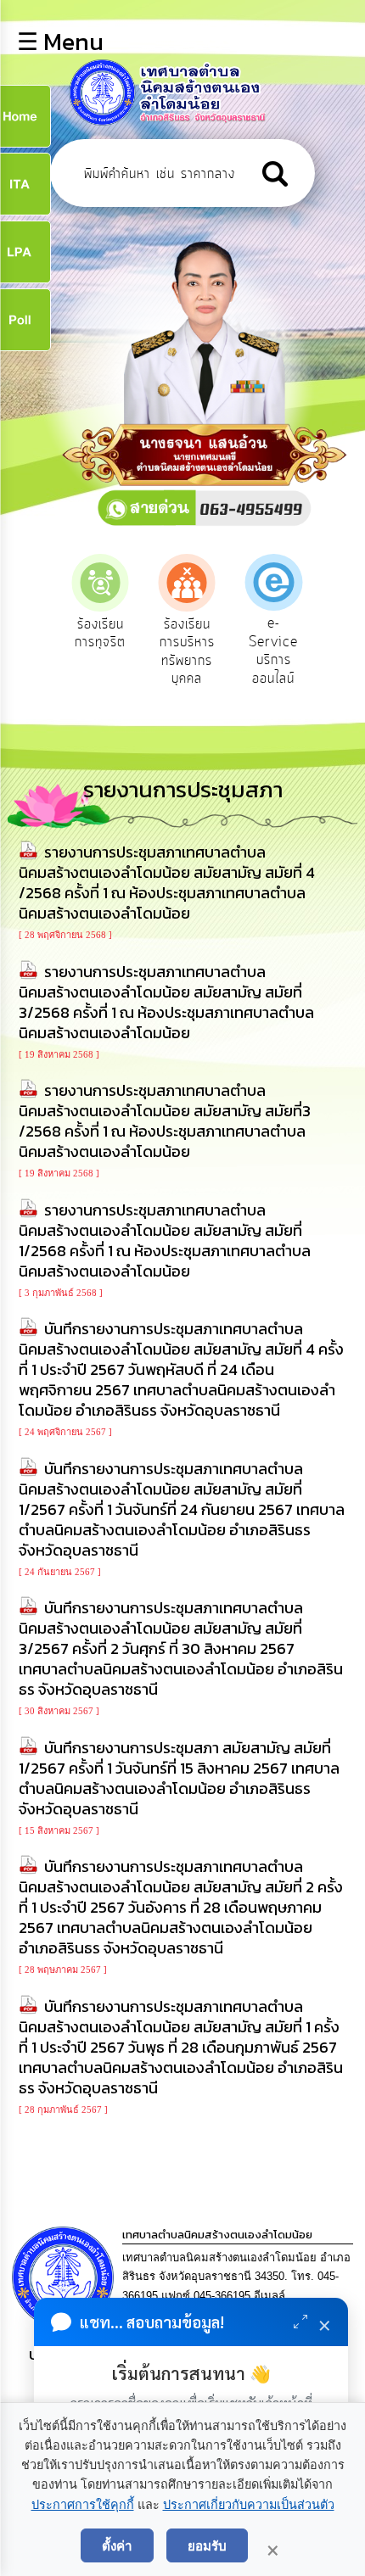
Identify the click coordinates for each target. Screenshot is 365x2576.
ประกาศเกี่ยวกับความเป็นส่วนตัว (249, 2505)
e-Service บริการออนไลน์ (273, 651)
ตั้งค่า (117, 2545)
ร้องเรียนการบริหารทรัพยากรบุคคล (187, 652)
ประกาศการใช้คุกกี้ (83, 2505)
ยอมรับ (207, 2545)
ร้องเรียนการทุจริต (100, 634)
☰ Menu (60, 42)
